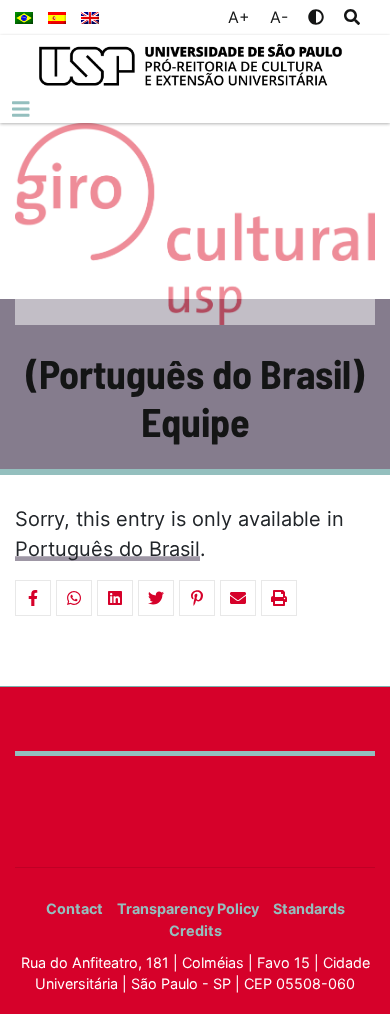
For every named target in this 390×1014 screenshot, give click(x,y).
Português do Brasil (107, 549)
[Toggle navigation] (21, 109)
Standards (309, 908)
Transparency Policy (188, 908)
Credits (195, 930)
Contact (74, 908)
